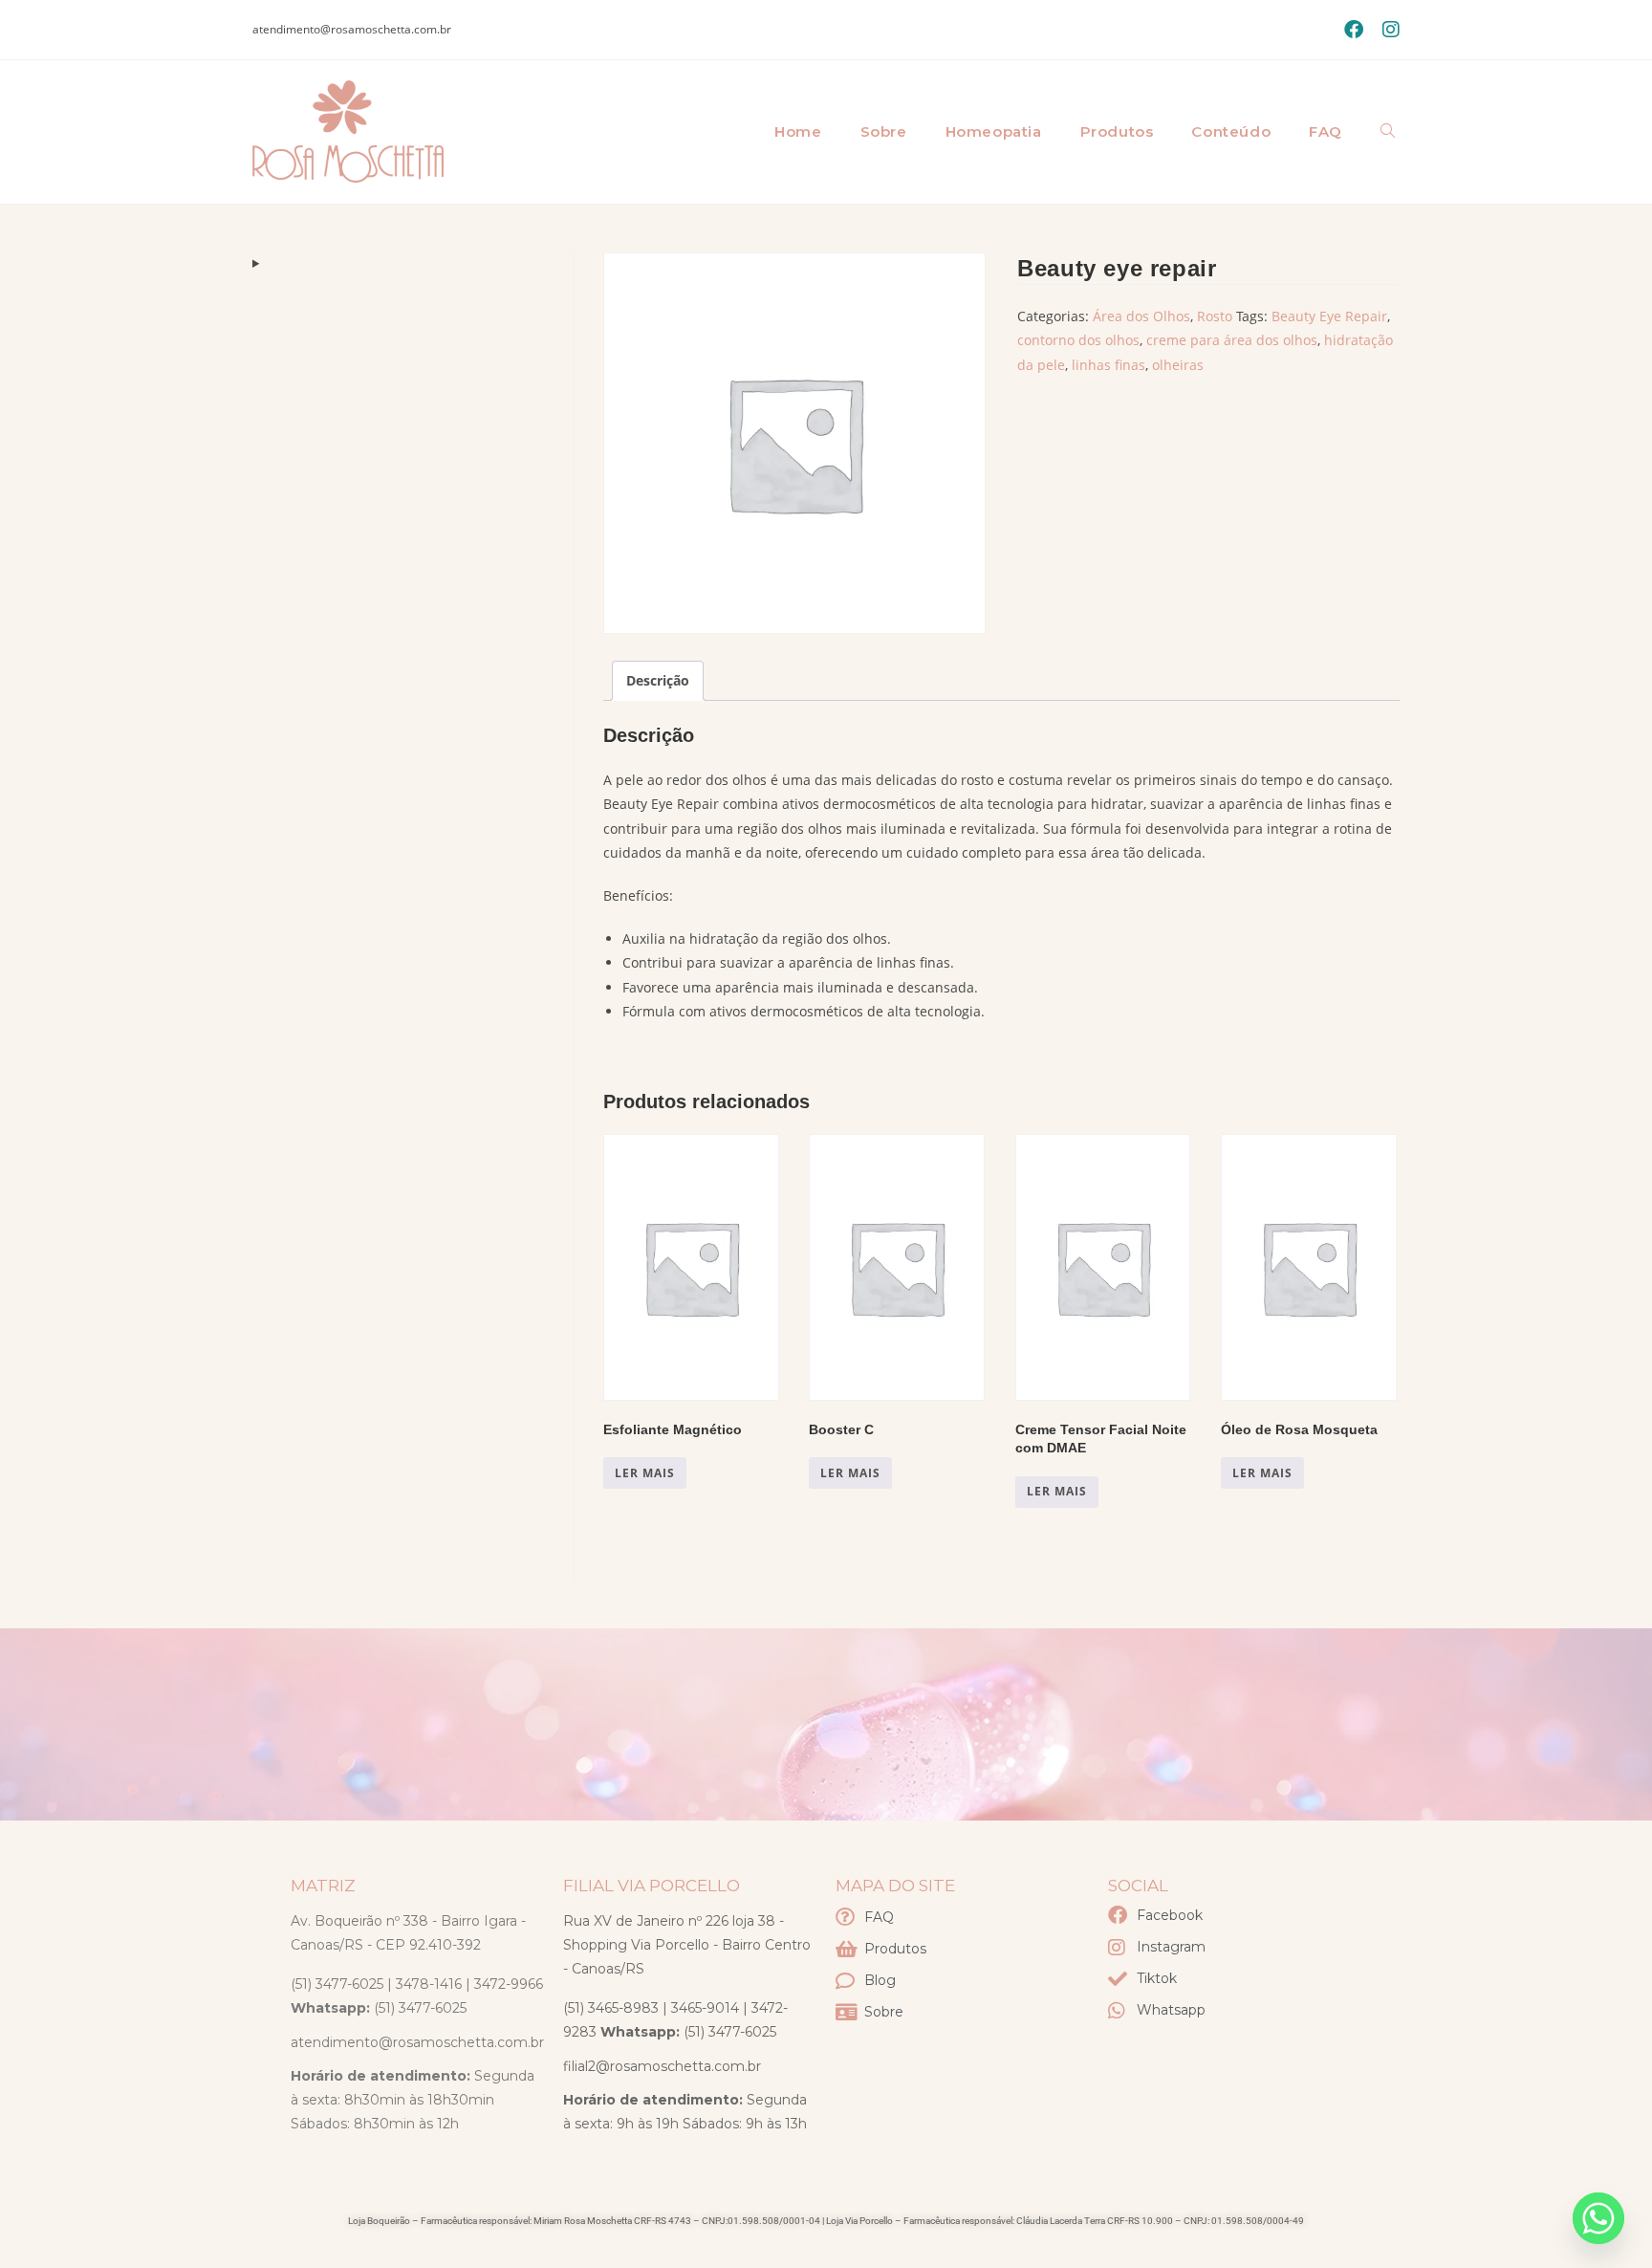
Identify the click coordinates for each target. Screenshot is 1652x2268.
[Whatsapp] (1598, 2218)
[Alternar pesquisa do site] (1388, 132)
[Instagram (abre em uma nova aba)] (1386, 30)
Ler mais (645, 1473)
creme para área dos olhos (1232, 340)
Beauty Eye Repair (1329, 316)
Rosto (1215, 316)
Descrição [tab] (658, 680)
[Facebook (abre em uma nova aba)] (1354, 30)
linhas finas (1109, 365)
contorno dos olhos (1078, 340)
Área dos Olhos (1141, 316)
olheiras (1178, 365)
